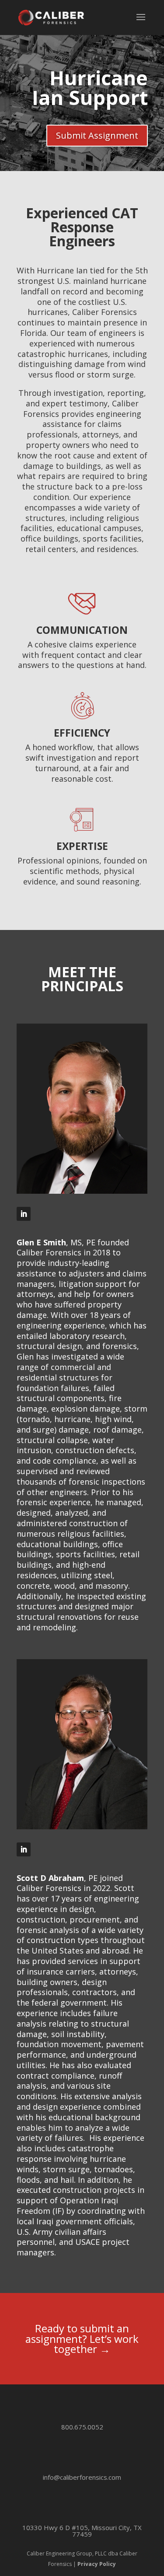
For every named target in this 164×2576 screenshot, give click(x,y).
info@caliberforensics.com (82, 2477)
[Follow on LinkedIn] (24, 1214)
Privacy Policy (97, 2564)
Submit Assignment (97, 135)
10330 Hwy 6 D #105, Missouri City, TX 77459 (82, 2531)
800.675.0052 (82, 2427)
